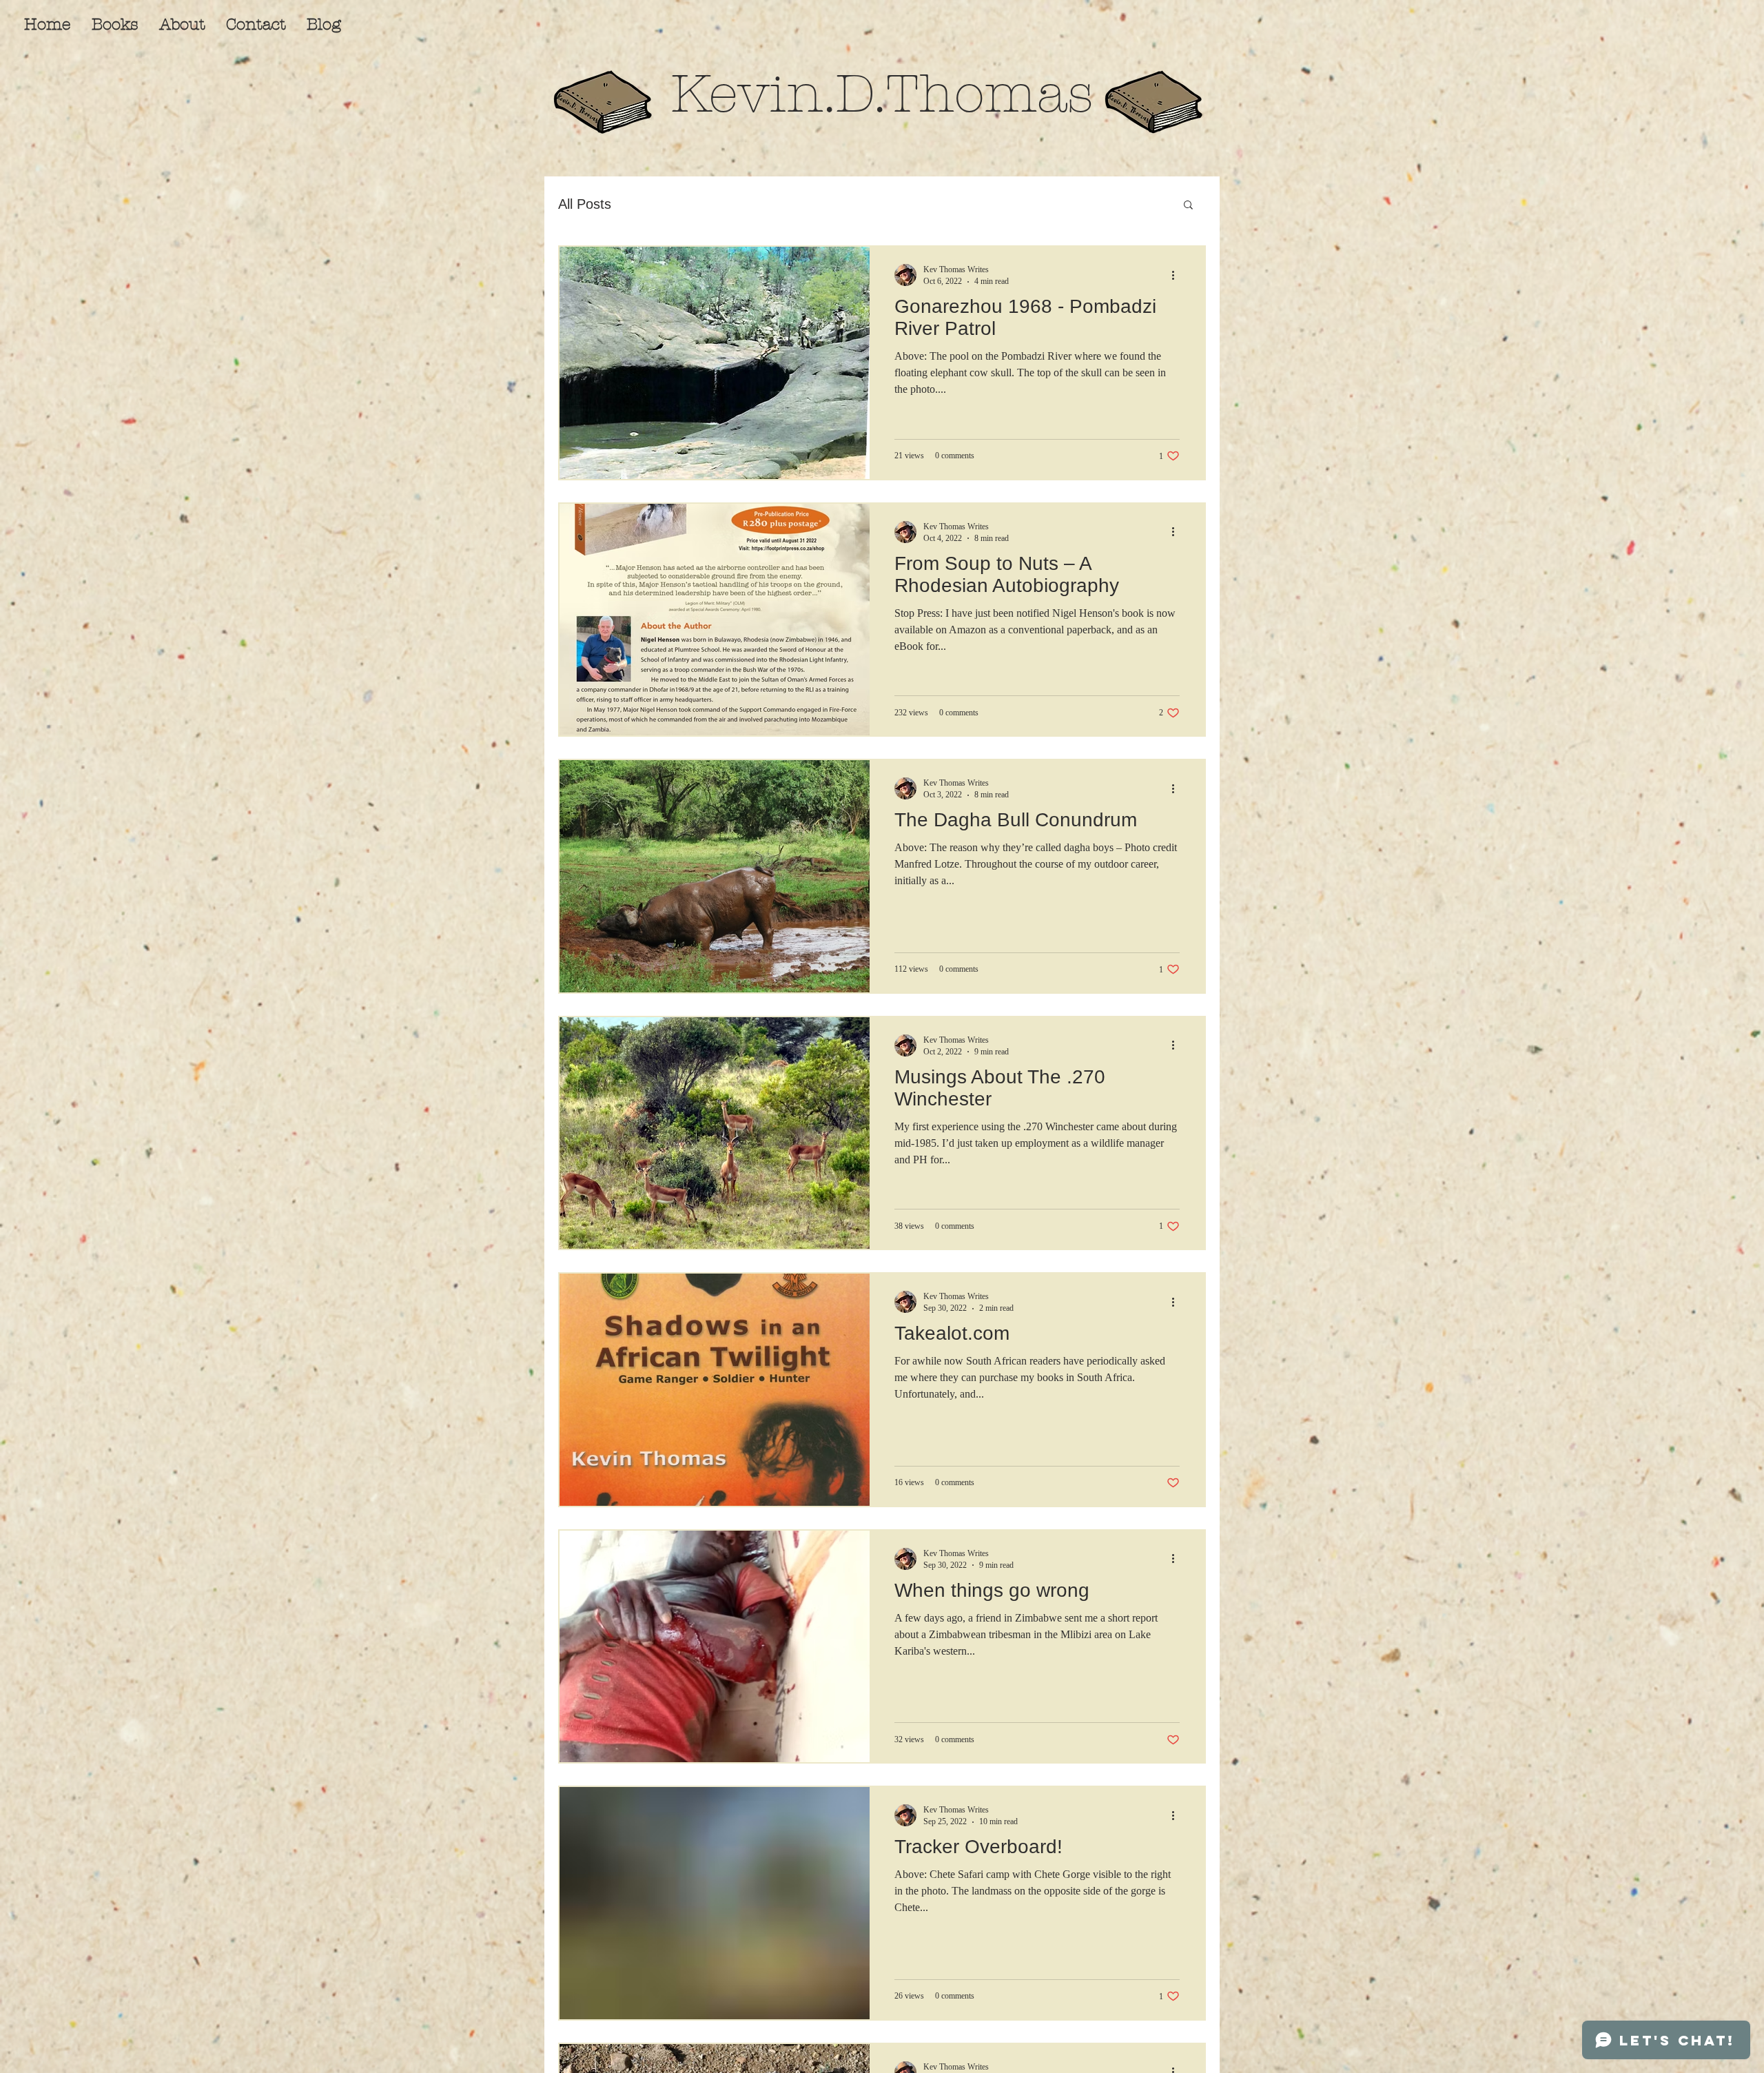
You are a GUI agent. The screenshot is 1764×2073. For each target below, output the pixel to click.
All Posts (585, 204)
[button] (1188, 206)
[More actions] (1178, 275)
